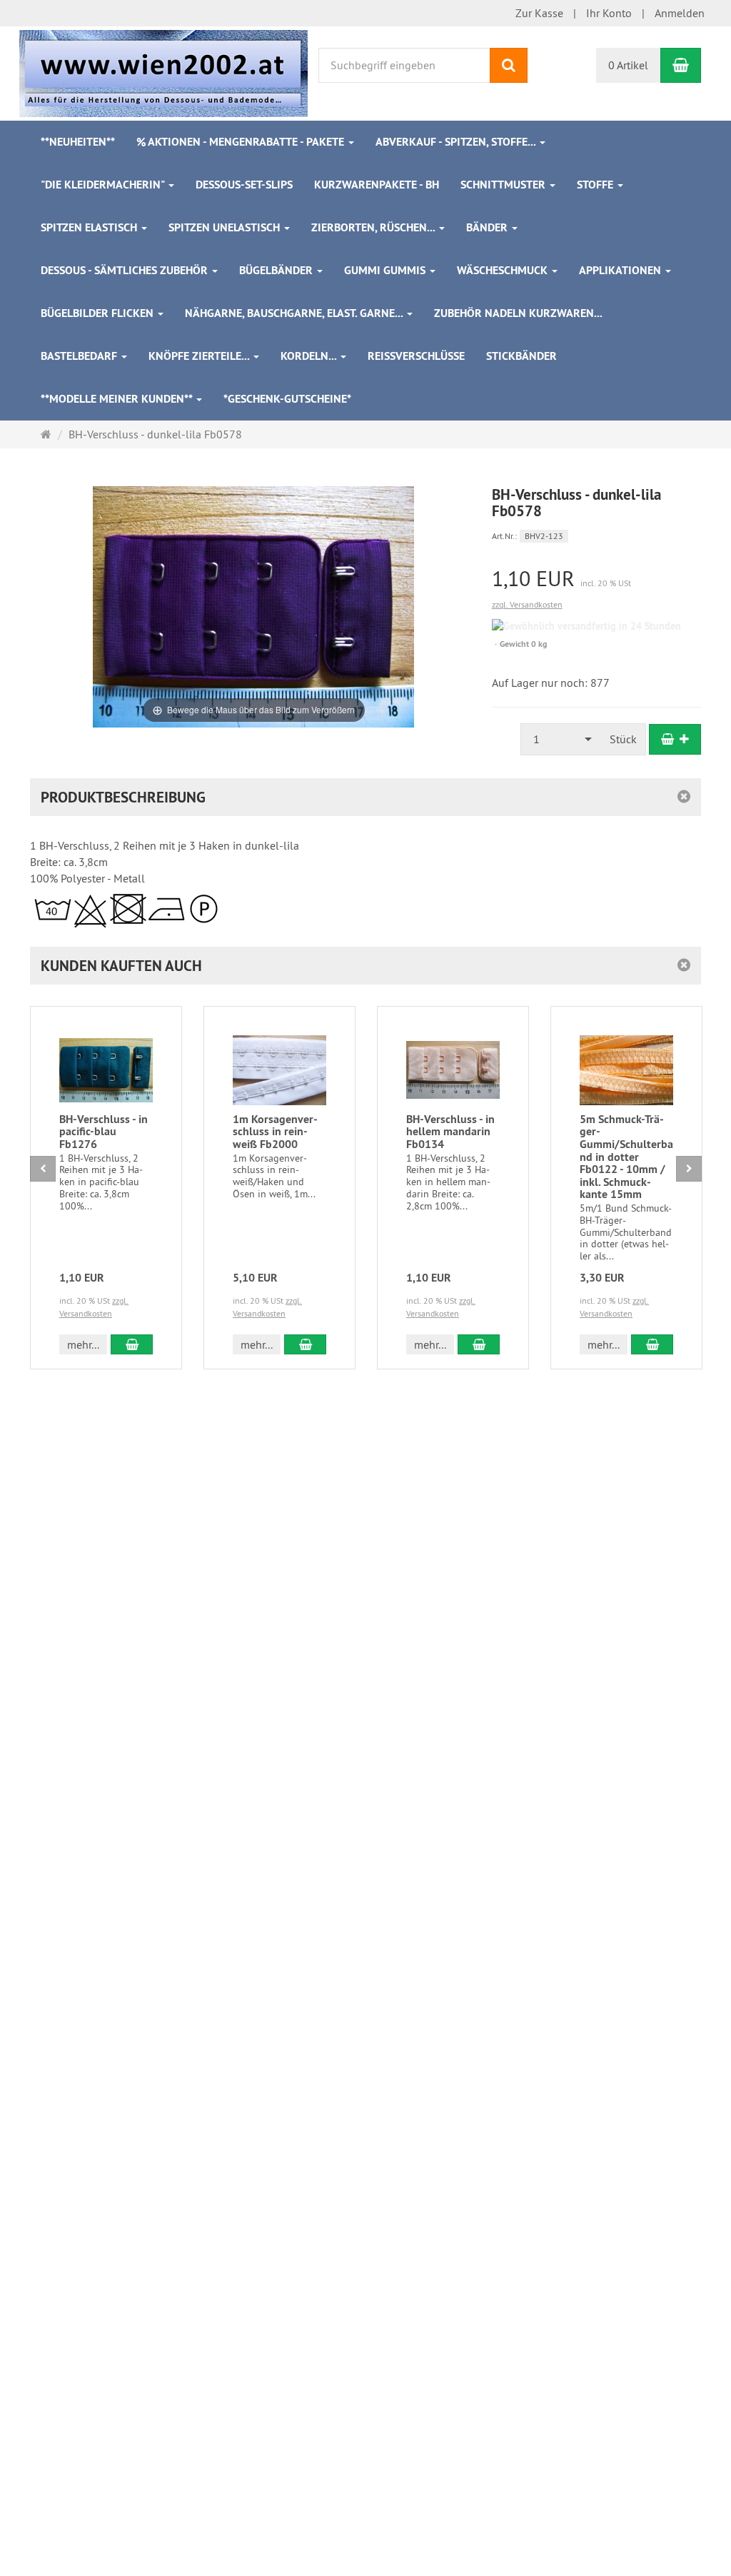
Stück (623, 739)
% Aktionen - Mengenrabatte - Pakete (242, 142)
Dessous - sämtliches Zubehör (126, 270)
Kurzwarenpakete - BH (377, 185)
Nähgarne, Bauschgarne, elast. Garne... (295, 313)
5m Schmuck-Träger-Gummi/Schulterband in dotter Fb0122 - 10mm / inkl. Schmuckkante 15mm (626, 1157)
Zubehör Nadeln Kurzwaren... (518, 313)
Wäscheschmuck (504, 270)
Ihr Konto (609, 13)
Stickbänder (521, 356)
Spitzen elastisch (90, 227)
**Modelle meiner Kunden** (118, 399)
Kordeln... (310, 356)
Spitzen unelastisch (226, 227)
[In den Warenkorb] (675, 739)
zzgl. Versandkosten (527, 604)
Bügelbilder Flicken (99, 313)
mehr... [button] (83, 1344)
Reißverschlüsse (416, 356)
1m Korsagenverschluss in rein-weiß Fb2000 (275, 1132)
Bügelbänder (277, 270)
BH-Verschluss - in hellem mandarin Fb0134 (450, 1132)
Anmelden (680, 13)
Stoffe (596, 185)
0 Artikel (628, 65)
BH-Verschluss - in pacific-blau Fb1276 (104, 1132)
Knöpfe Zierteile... (200, 356)
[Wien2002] (163, 72)
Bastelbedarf (80, 356)
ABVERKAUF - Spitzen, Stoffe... (457, 142)
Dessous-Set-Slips (244, 185)
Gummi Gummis (386, 270)
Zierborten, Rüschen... (374, 227)
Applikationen (621, 270)
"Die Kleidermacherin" (104, 185)
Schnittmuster (504, 185)
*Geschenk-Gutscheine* (287, 399)
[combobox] (561, 739)
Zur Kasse (539, 13)
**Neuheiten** (78, 142)
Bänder (488, 227)
